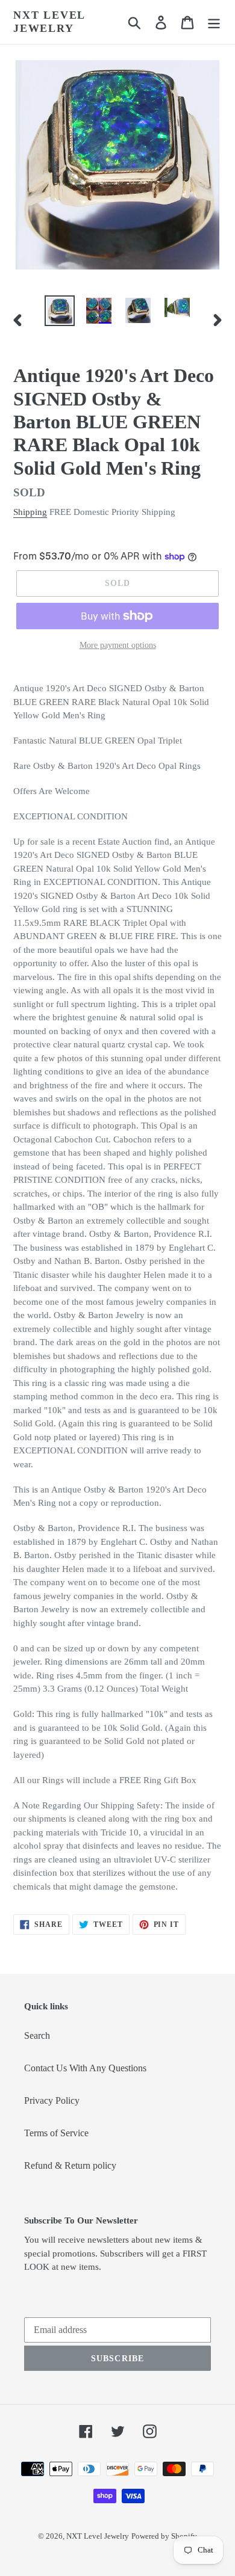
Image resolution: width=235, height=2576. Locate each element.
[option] (60, 311)
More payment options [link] (118, 645)
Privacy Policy (52, 2100)
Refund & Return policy (70, 2165)
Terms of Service (56, 2133)
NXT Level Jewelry (49, 22)
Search (37, 2035)
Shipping (30, 512)
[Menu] (214, 22)
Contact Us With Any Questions (85, 2068)
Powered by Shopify (164, 2536)
